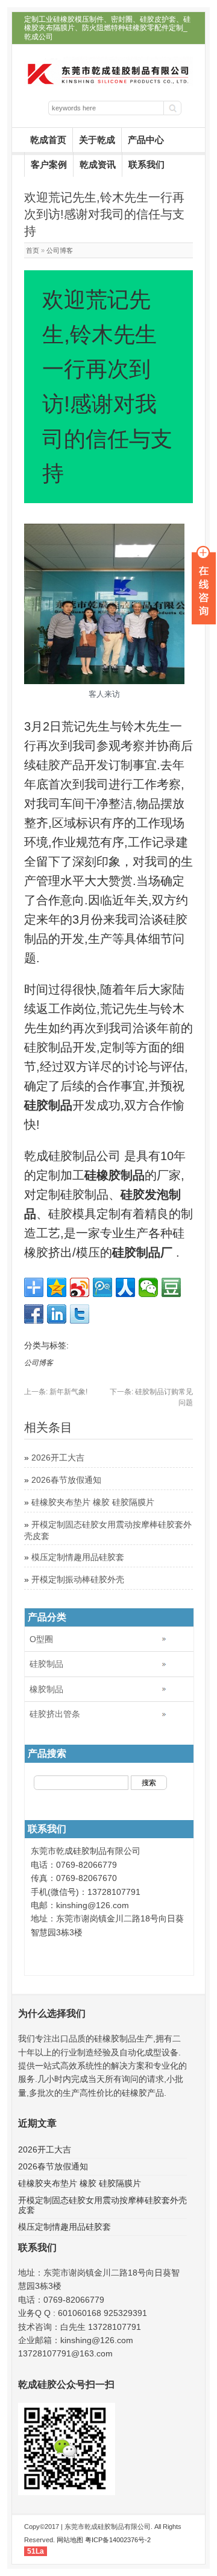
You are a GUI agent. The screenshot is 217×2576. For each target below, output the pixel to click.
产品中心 (146, 140)
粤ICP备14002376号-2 (118, 2540)
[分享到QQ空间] (57, 1287)
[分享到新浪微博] (80, 1287)
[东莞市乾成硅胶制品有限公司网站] (108, 83)
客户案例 (49, 164)
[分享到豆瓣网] (171, 1287)
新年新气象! (56, 1392)
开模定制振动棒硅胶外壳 (78, 1579)
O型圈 (41, 1639)
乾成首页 (48, 140)
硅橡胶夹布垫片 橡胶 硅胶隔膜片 (93, 1502)
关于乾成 (97, 140)
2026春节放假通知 (66, 1480)
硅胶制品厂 (142, 1252)
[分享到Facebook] (34, 1314)
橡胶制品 (46, 1689)
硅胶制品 (46, 1664)
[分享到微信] (148, 1287)
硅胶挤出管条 (55, 1714)
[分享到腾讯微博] (102, 1287)
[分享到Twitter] (80, 1314)
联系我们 (146, 164)
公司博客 (60, 250)
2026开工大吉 (58, 1458)
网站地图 (70, 2540)
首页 (33, 250)
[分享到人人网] (125, 1287)
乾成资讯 (98, 164)
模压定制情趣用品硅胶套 (78, 1557)
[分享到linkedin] (57, 1314)
